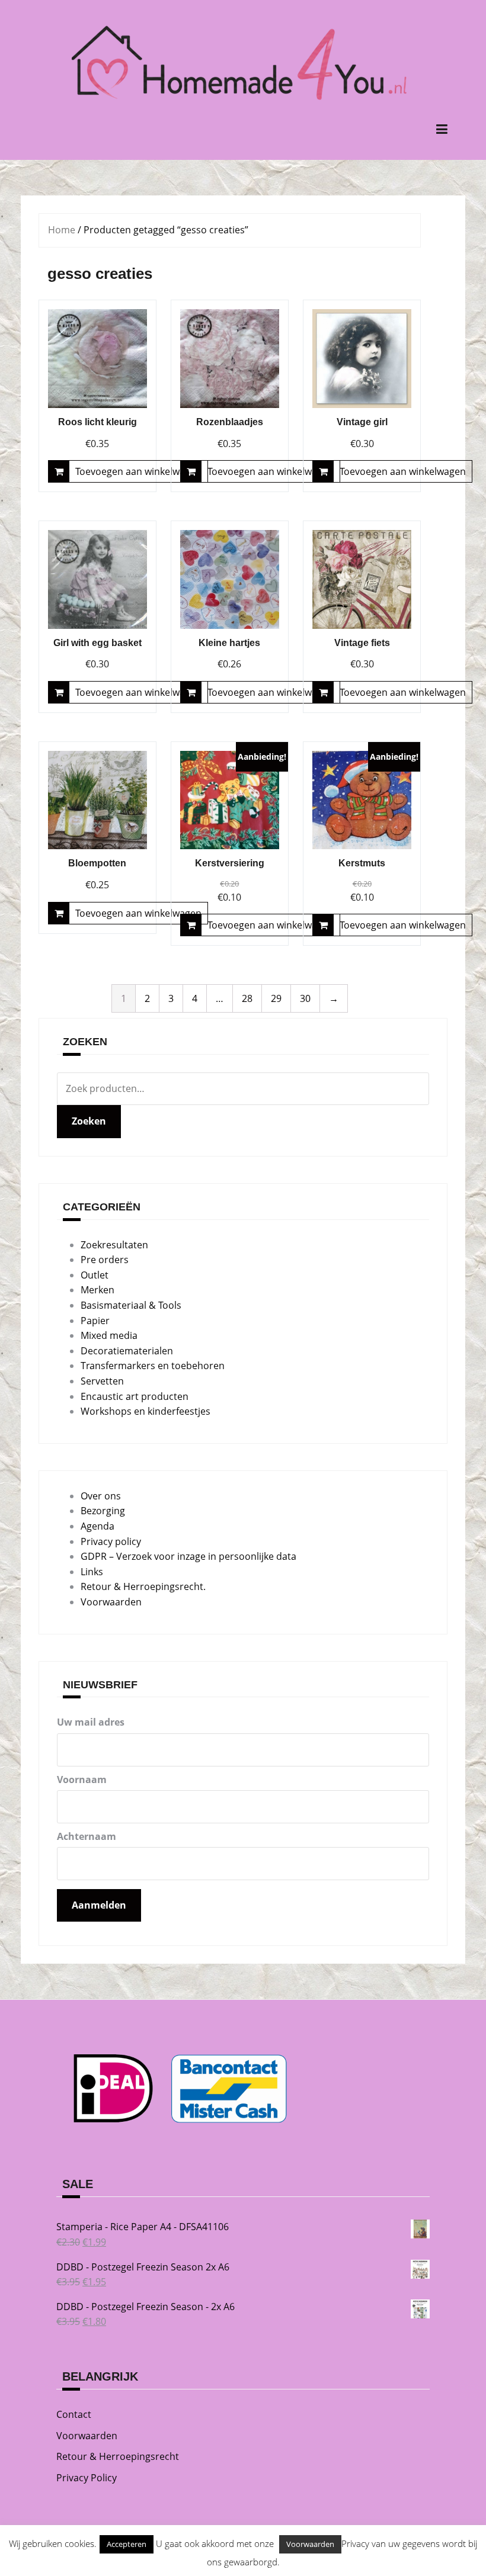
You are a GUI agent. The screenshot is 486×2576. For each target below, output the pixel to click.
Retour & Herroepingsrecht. (143, 1586)
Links (92, 1572)
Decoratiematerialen (127, 1351)
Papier (95, 1321)
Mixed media (109, 1335)
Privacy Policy (87, 2478)
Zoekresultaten (114, 1245)
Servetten (102, 1381)
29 (276, 998)
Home (62, 230)
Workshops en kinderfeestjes (146, 1411)
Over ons (101, 1496)
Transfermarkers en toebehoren (153, 1366)
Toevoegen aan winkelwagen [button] (138, 471)
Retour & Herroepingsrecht (118, 2456)
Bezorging (103, 1511)
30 (305, 998)
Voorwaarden (111, 1602)
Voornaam (82, 1780)
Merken (97, 1290)
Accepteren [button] (127, 2544)
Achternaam (87, 1836)
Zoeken (89, 1121)
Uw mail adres (91, 1722)
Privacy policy (111, 1541)
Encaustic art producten (135, 1396)
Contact (74, 2414)
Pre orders (105, 1260)
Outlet (95, 1275)
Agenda (97, 1526)
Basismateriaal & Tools (131, 1305)
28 (247, 998)
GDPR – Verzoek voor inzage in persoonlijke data (188, 1556)
